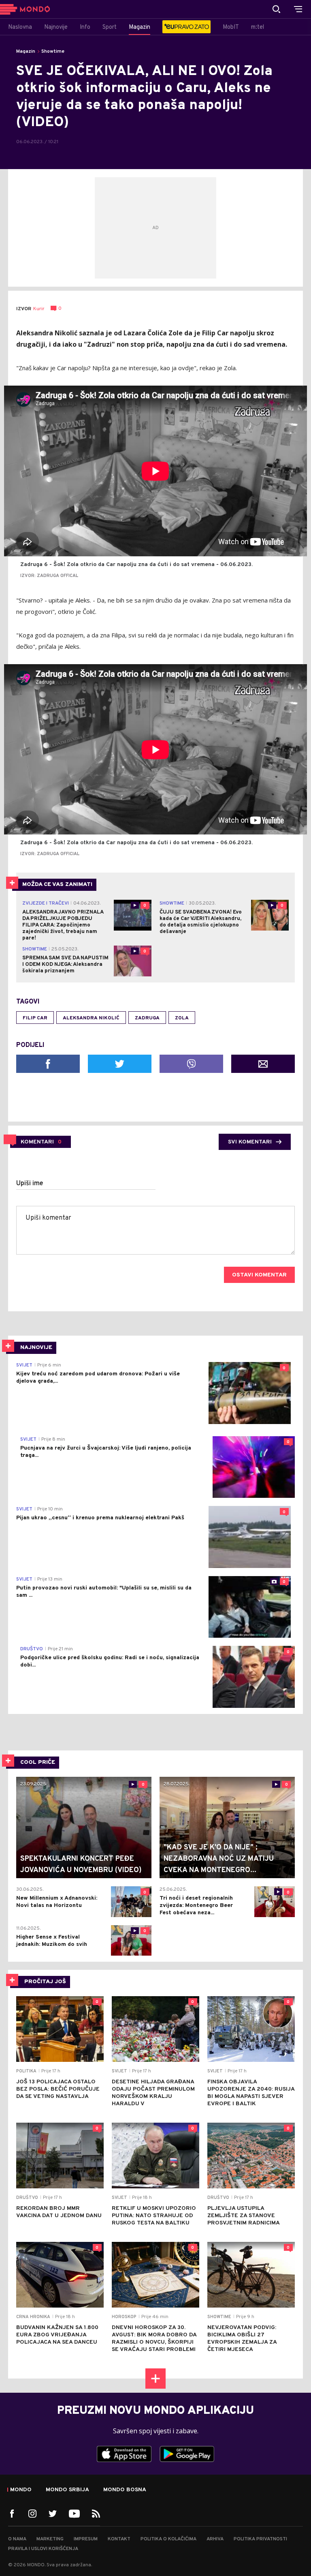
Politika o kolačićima (168, 2539)
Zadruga (147, 1018)
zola (182, 1018)
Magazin (26, 51)
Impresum (86, 2539)
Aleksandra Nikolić (91, 1018)
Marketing (50, 2539)
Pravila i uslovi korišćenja (43, 2549)
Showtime (53, 51)
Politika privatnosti (260, 2539)
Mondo (21, 2490)
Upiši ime (30, 1184)
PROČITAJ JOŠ (45, 1982)
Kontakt (119, 2539)
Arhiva (215, 2539)
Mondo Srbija (67, 2490)
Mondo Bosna (125, 2490)
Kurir (39, 309)
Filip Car (35, 1018)
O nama (17, 2539)
